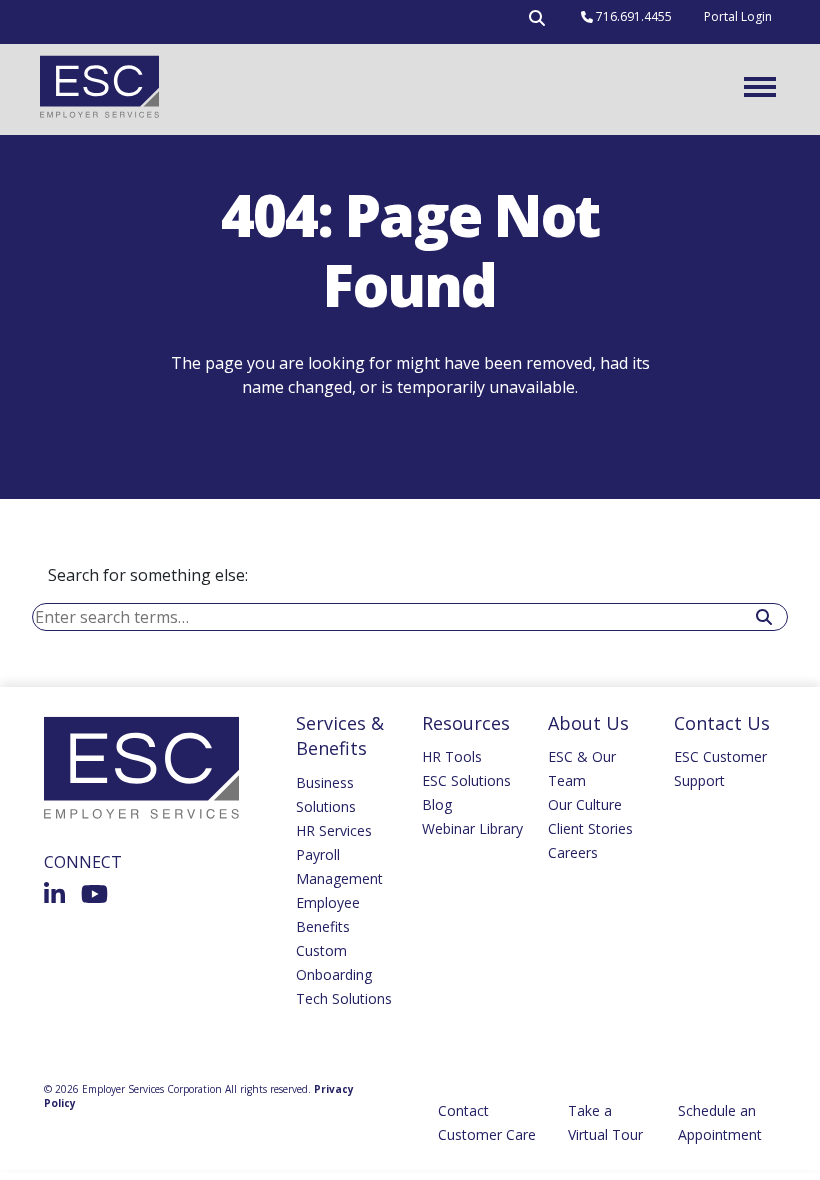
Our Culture (585, 804)
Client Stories (590, 828)
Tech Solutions (344, 998)
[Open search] (537, 22)
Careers (573, 852)
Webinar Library (472, 828)
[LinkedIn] (54, 894)
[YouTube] (94, 894)
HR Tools (452, 756)
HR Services (334, 830)
